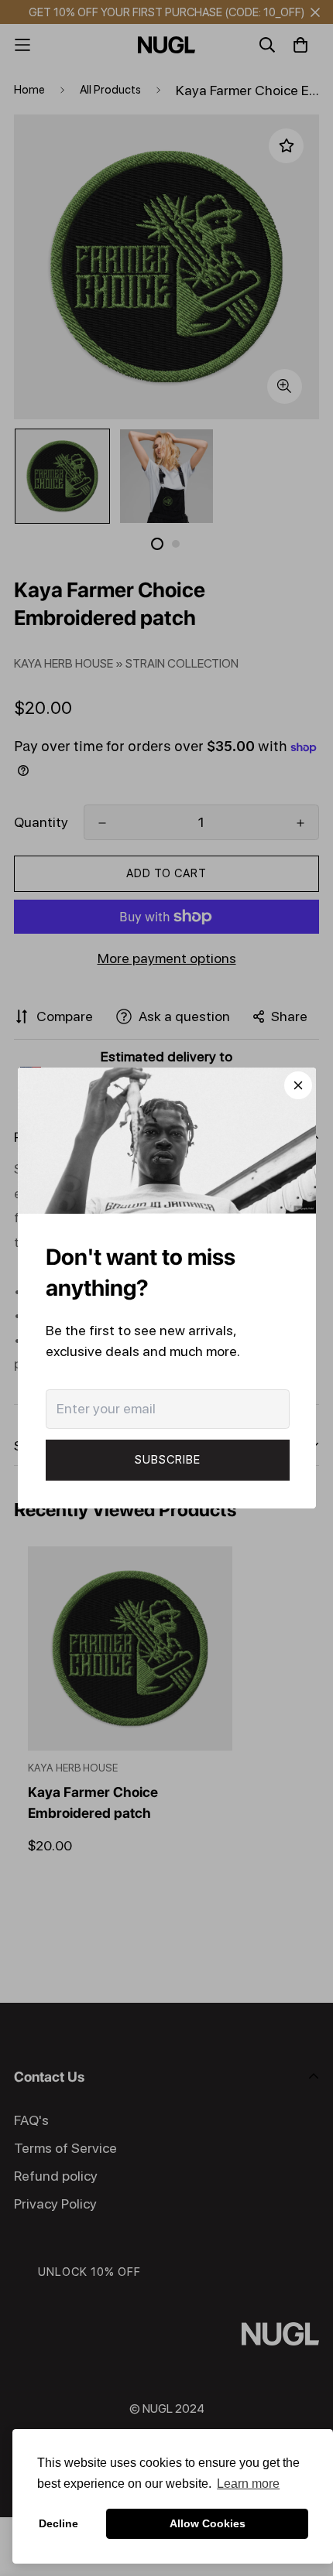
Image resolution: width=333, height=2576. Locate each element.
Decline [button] (58, 2523)
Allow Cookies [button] (208, 2523)
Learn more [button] (248, 2484)
